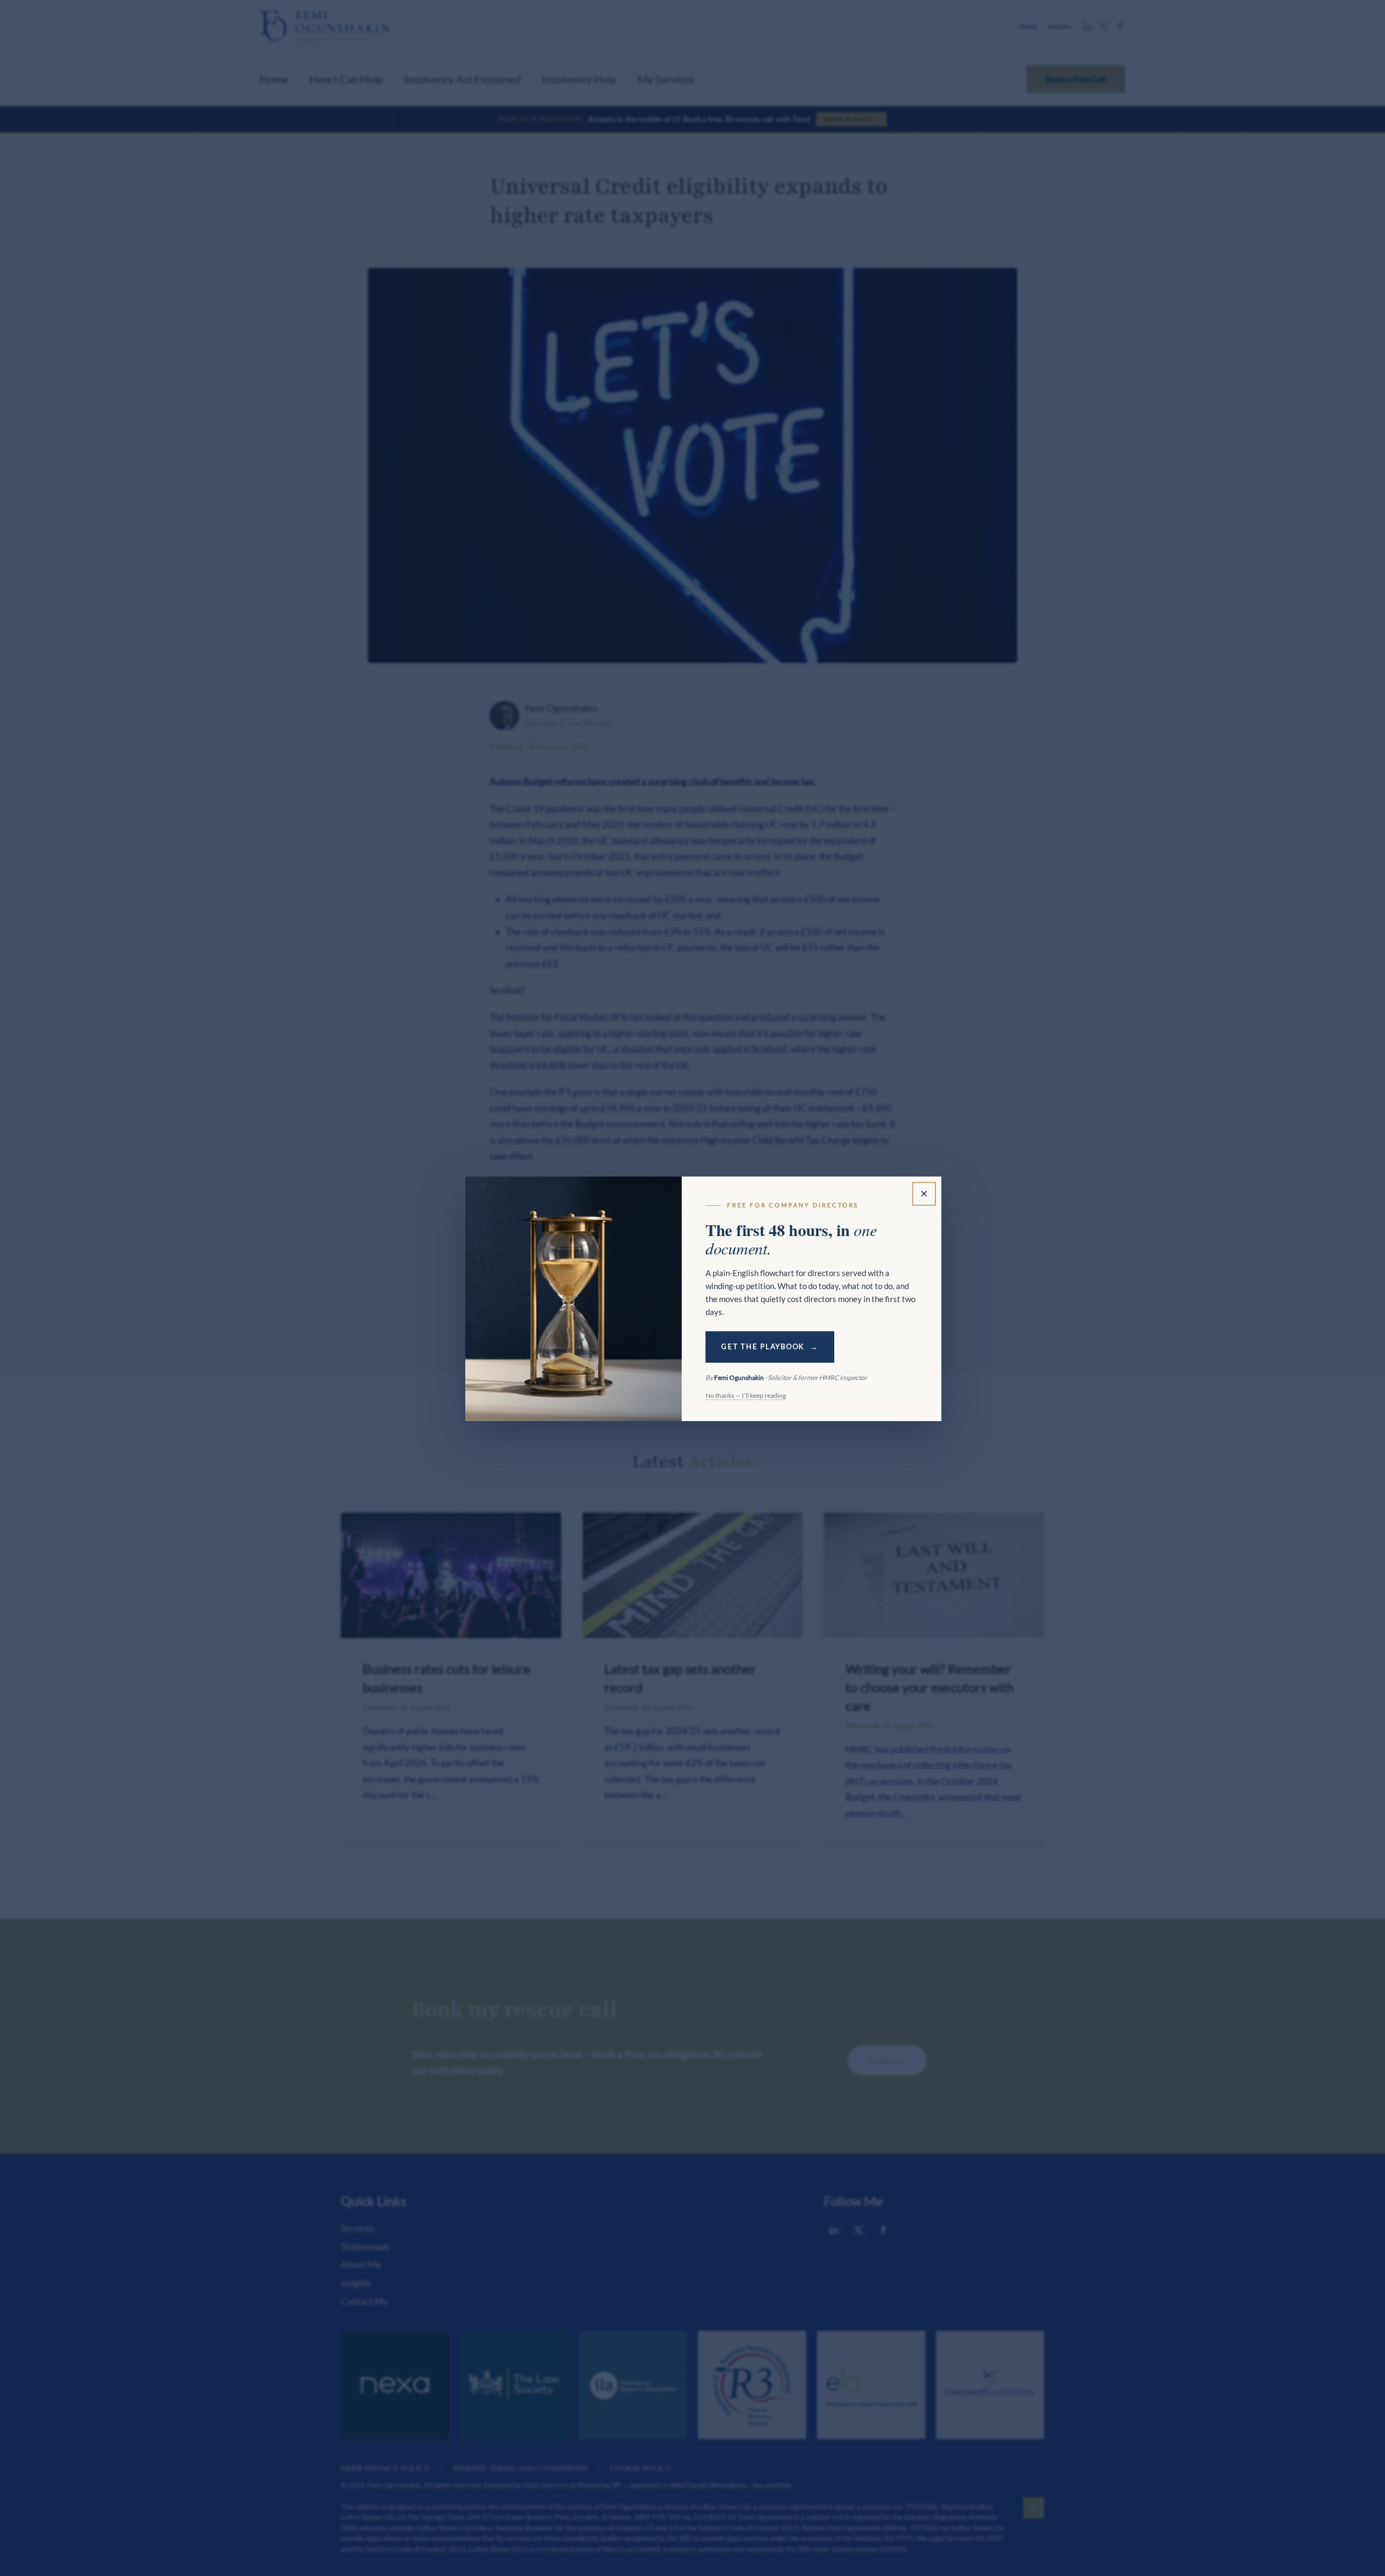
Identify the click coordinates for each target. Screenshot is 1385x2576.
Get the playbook (763, 1347)
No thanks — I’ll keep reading (746, 1395)
